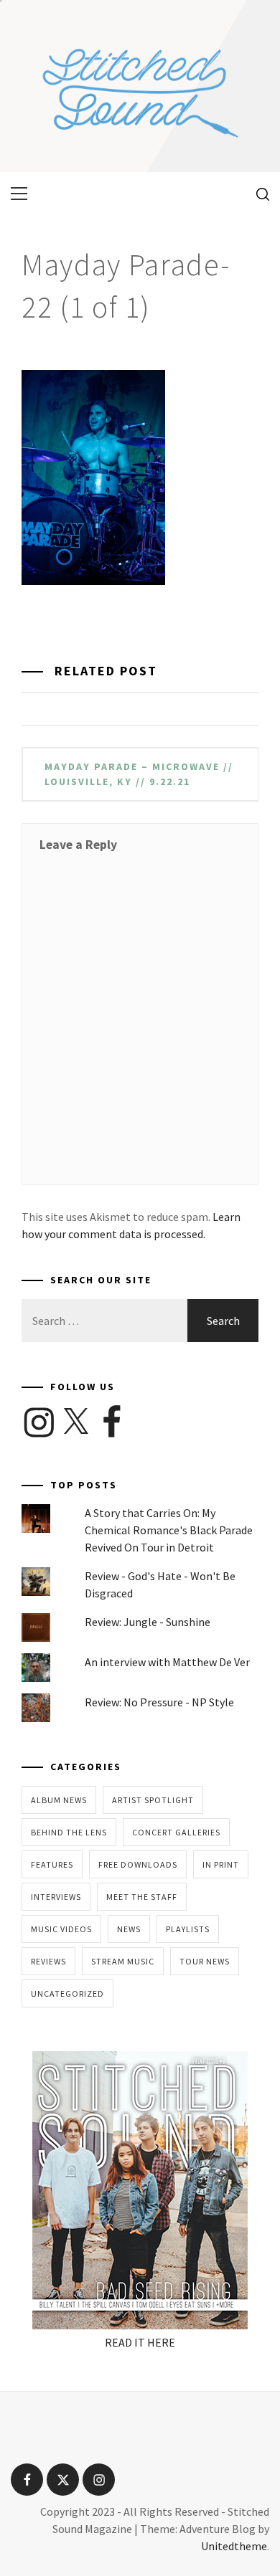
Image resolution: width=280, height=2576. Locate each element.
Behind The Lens (69, 1832)
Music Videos (61, 1929)
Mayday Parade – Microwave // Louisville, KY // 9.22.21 (139, 774)
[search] (257, 194)
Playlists (188, 1929)
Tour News (205, 1961)
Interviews (56, 1897)
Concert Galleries (176, 1832)
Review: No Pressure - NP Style (159, 1702)
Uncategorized (67, 1993)
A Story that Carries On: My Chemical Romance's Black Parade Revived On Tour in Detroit (169, 1530)
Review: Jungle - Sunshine (148, 1622)
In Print (221, 1864)
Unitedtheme (234, 2546)
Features (52, 1864)
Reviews (48, 1961)
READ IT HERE (140, 2342)
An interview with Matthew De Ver (167, 1662)
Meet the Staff (142, 1897)
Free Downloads (138, 1864)
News (129, 1929)
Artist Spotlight (153, 1800)
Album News (59, 1800)
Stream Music (123, 1961)
